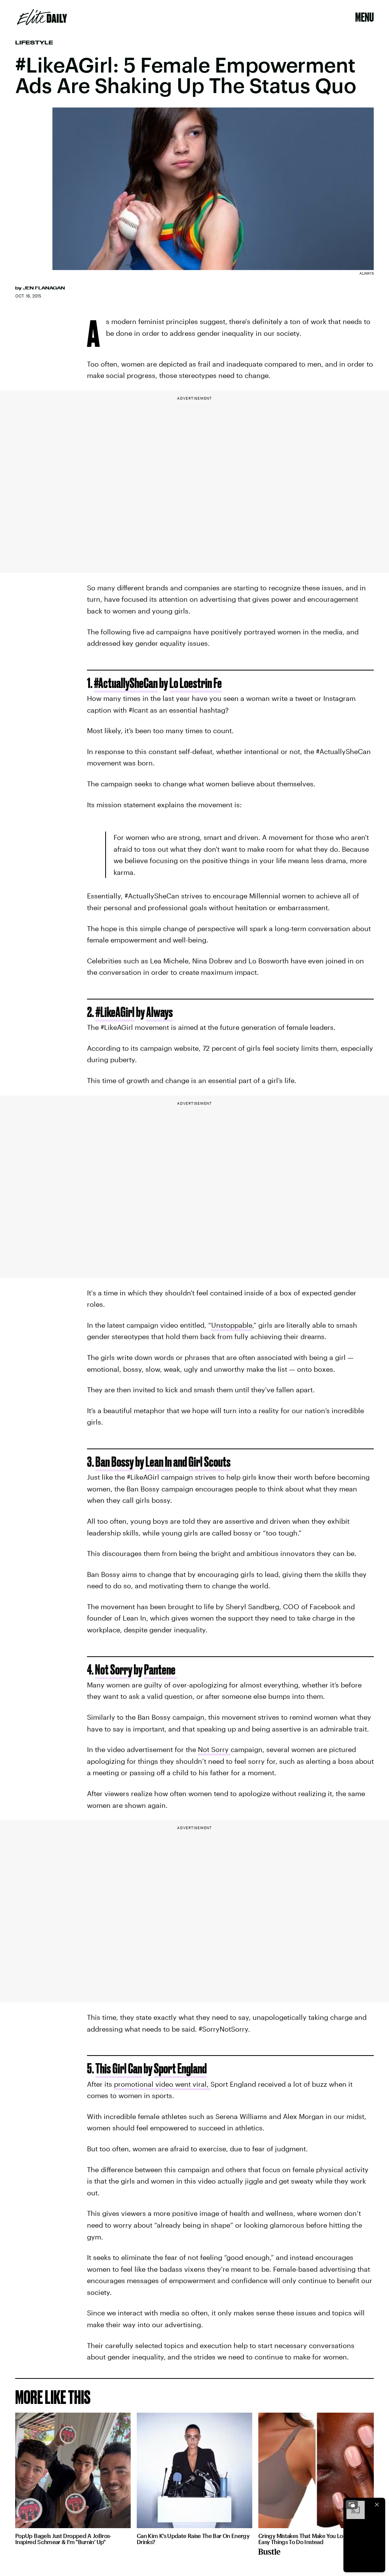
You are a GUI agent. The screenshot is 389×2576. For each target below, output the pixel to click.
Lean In (159, 1462)
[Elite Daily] (42, 17)
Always (160, 1012)
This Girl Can (119, 2068)
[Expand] (352, 2505)
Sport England (180, 2068)
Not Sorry (114, 1669)
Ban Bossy (115, 1462)
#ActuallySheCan (126, 683)
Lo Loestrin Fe (196, 683)
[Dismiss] (377, 2505)
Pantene (161, 1669)
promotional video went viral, (162, 2084)
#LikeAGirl (115, 1012)
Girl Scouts (210, 1462)
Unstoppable (232, 1325)
